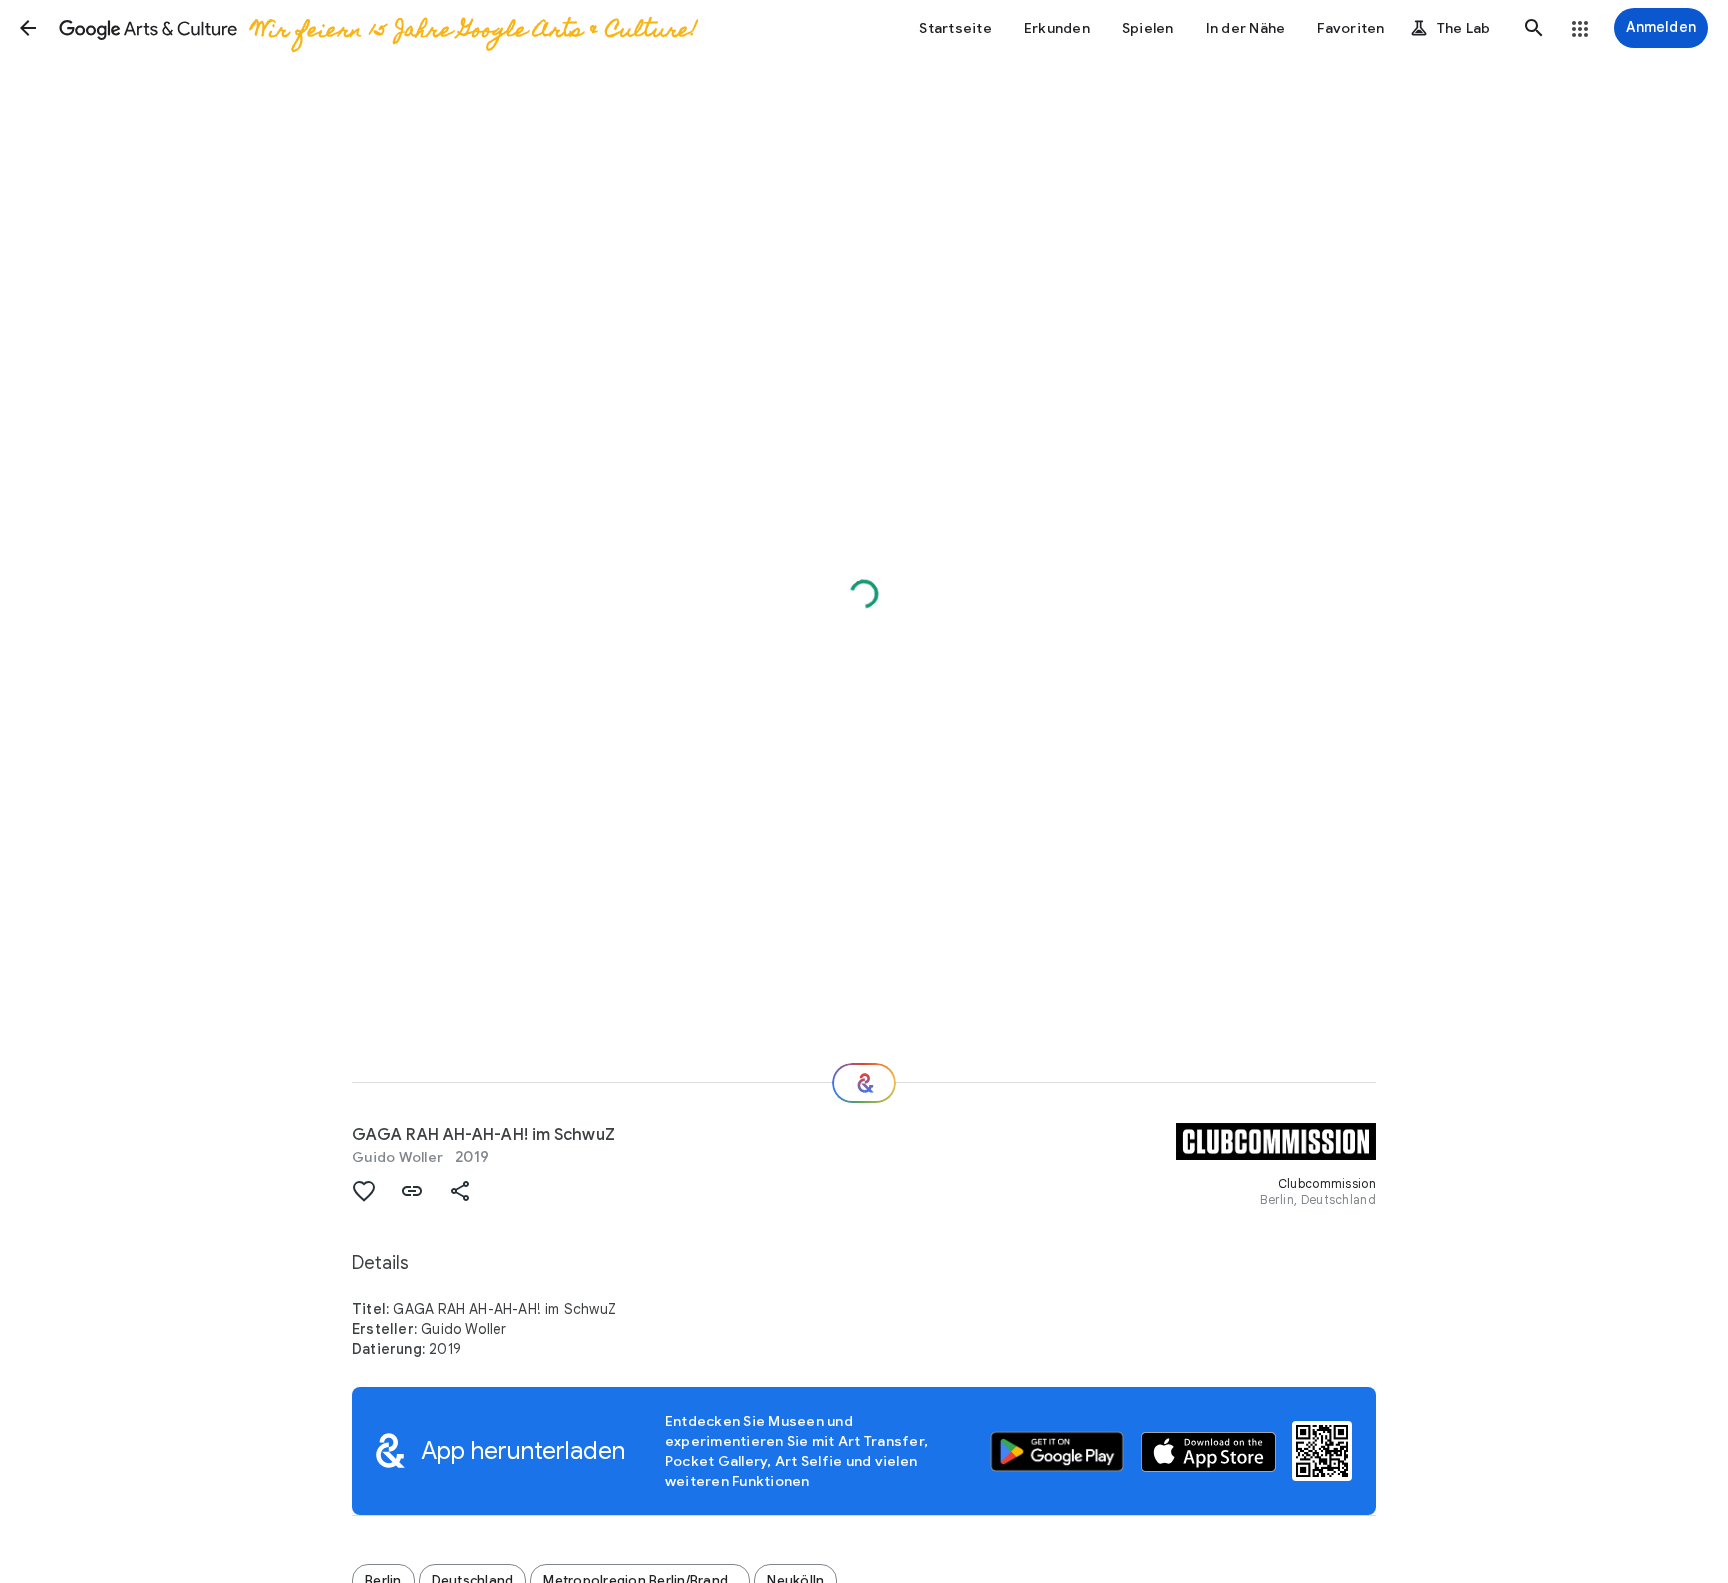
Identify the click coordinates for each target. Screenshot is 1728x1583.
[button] (28, 28)
